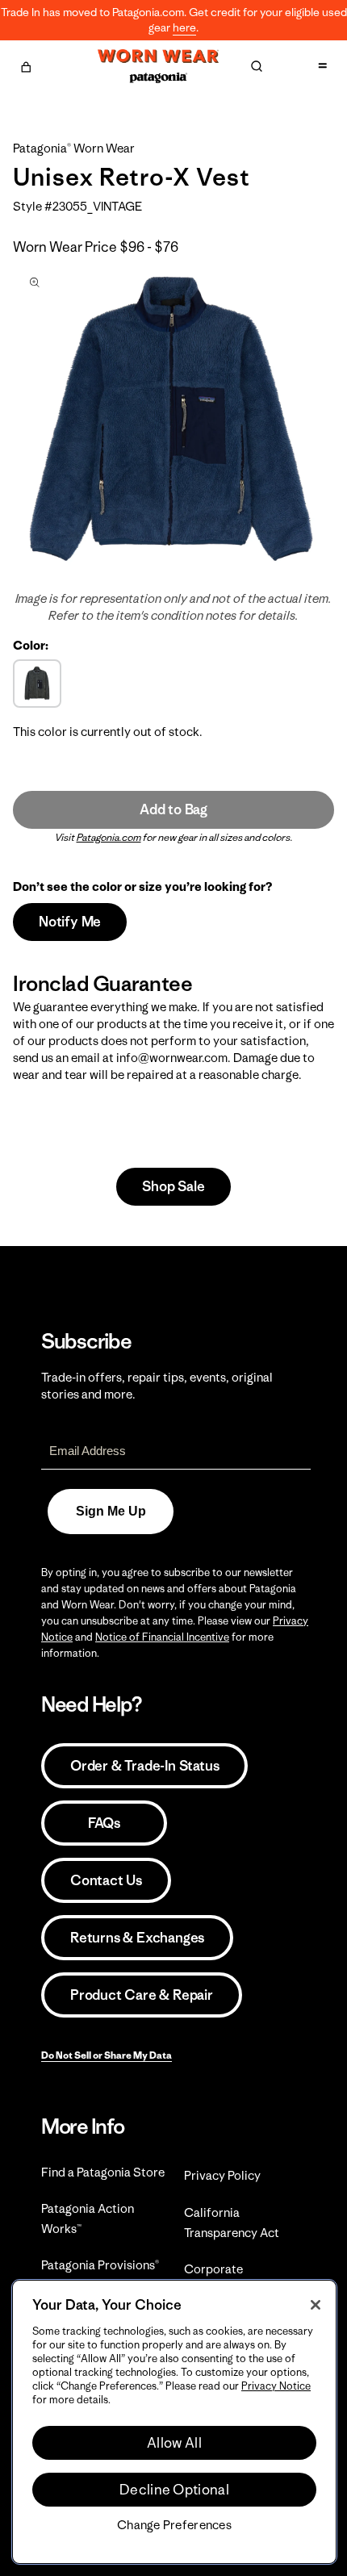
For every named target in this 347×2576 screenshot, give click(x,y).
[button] (26, 65)
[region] (174, 2422)
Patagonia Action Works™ (88, 2218)
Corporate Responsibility (223, 2279)
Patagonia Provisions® (100, 2265)
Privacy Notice (276, 2386)
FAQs (104, 1823)
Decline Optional (174, 2490)
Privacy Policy (222, 2175)
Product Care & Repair (142, 1995)
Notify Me (70, 922)
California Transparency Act (232, 2223)
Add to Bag (173, 809)
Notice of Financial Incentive (162, 1637)
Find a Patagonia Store (103, 2172)
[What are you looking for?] (257, 66)
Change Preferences (174, 2525)
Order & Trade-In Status (144, 1766)
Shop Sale (173, 1186)
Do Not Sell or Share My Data (107, 2055)
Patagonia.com (109, 837)
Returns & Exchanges (137, 1938)
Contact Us (106, 1880)
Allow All (174, 2443)
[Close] (316, 2305)
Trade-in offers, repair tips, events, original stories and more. (157, 1386)
